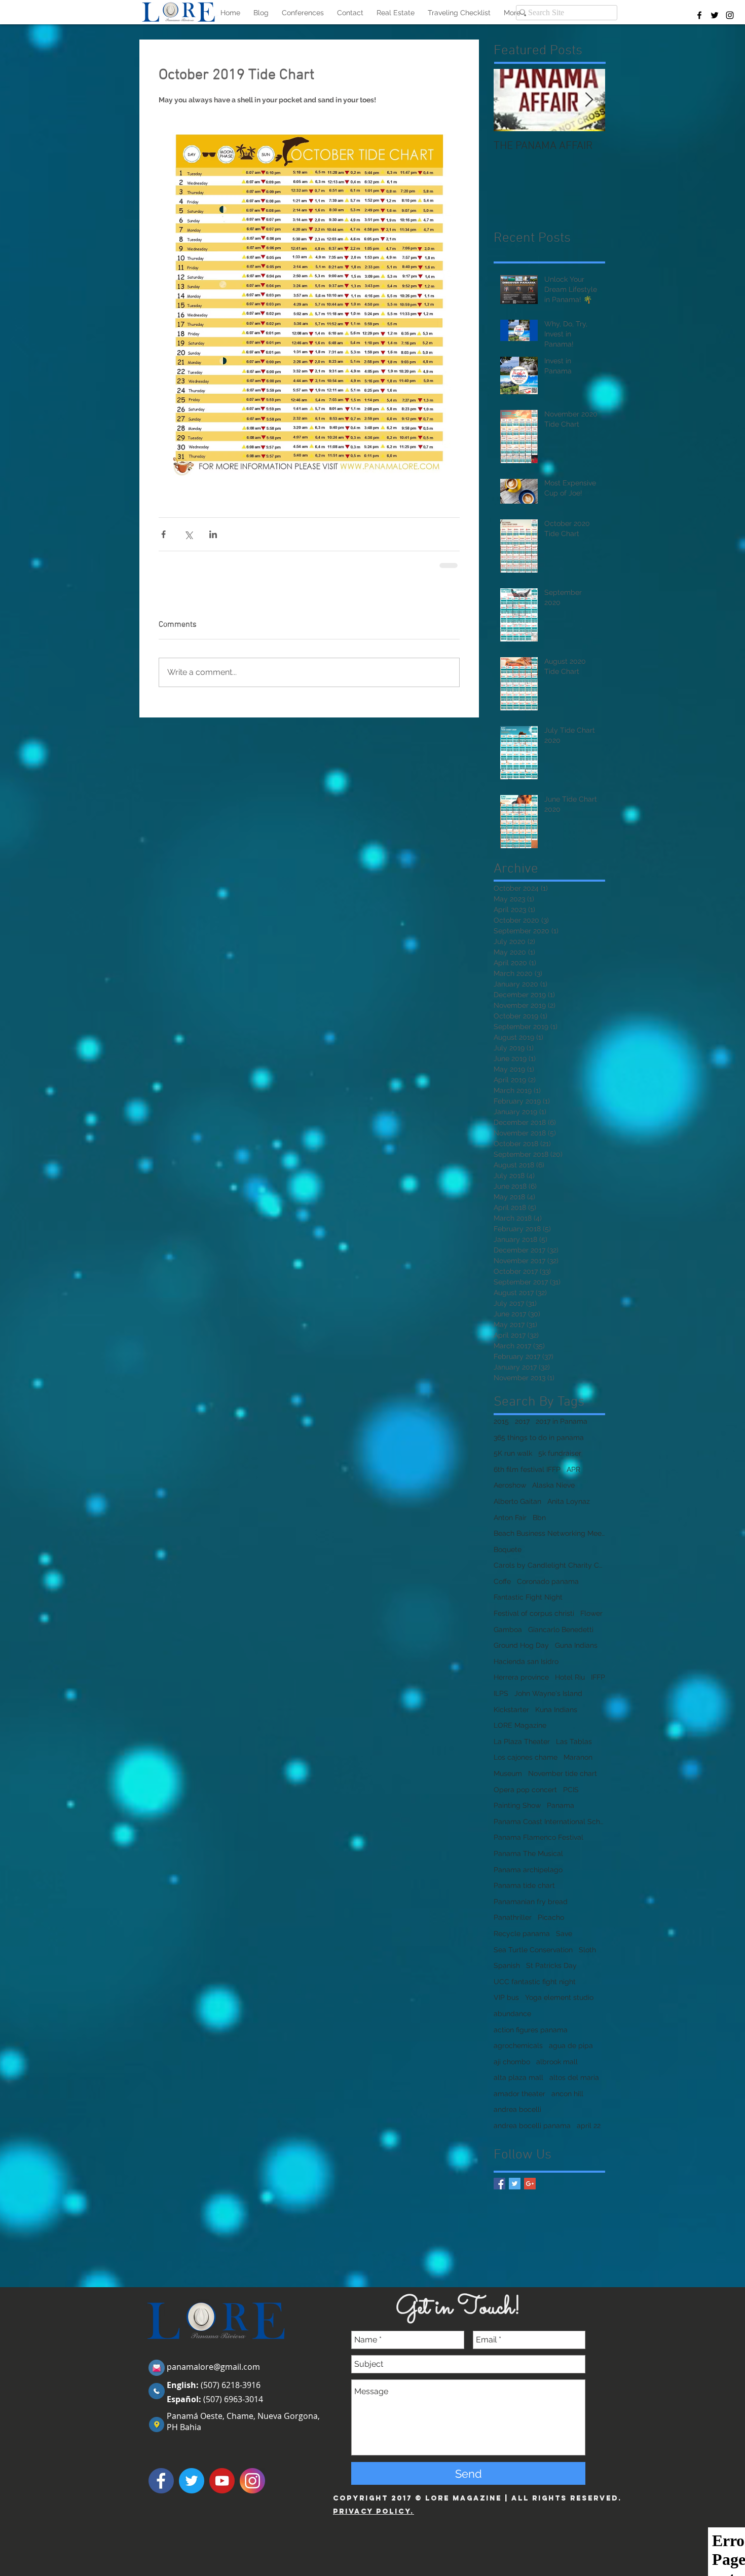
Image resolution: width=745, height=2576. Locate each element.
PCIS (571, 1790)
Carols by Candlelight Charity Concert (549, 1565)
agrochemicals (518, 2045)
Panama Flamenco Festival (538, 1837)
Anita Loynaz (569, 1501)
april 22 (589, 2126)
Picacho (551, 1917)
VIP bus (506, 1997)
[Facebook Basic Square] (499, 2184)
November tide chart (563, 1773)
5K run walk (513, 1453)
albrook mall (557, 2062)
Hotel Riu (570, 1677)
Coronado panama (548, 1581)
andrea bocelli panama (532, 2126)
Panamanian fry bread (531, 1902)
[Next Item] (589, 100)
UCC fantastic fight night (535, 1982)
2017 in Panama (562, 1421)
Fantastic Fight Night (528, 1597)
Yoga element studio (559, 1997)
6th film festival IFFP (527, 1469)
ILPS (501, 1693)
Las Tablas (574, 1741)
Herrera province (521, 1677)
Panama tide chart (524, 1885)
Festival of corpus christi (534, 1613)
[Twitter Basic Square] (515, 2184)
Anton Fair (510, 1518)
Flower (591, 1613)
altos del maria (574, 2077)
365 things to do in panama (539, 1437)
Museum (508, 1773)
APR (573, 1469)
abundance (512, 2014)
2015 (501, 1421)
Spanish (507, 1965)
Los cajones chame (526, 1757)
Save (564, 1934)
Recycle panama (522, 1934)
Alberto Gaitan (517, 1501)
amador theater (519, 2094)
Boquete (508, 1549)
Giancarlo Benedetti (561, 1630)
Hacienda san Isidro (526, 1661)
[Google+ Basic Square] (530, 2184)
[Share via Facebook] (163, 534)
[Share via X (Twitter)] (188, 534)
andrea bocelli (517, 2109)
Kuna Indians (556, 1710)
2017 (522, 1421)
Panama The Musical (528, 1853)
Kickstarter (511, 1710)
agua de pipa (571, 2045)
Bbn (539, 1518)
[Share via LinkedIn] (213, 534)
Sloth (587, 1950)
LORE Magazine (520, 1725)
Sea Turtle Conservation (533, 1950)
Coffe (502, 1581)
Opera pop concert (525, 1790)
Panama (561, 1805)
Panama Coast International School (549, 1822)
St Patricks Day (551, 1965)
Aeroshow (510, 1485)
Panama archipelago (528, 1870)
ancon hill (567, 2094)
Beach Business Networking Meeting (549, 1533)
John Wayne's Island (548, 1693)
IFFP (598, 1677)
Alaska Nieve (553, 1485)
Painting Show (517, 1805)
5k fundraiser (560, 1453)
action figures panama (531, 2030)
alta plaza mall (518, 2077)
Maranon (578, 1757)
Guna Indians (576, 1645)
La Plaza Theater (522, 1741)
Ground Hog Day (521, 1645)
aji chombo (512, 2062)
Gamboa (508, 1630)
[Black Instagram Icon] (730, 15)
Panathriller (513, 1917)
